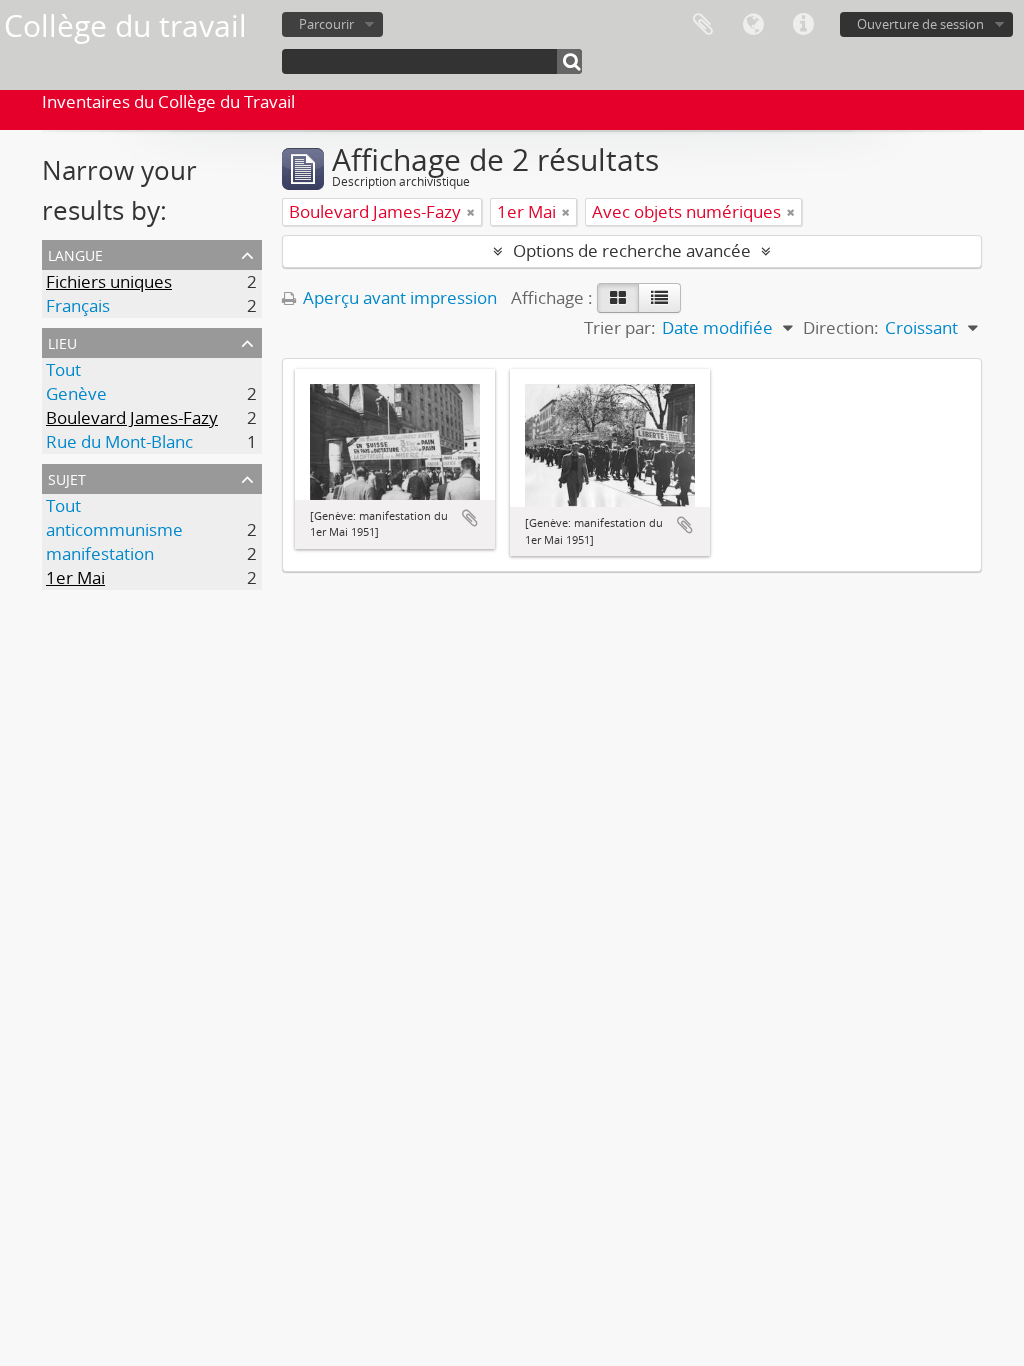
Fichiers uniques (109, 281)
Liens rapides (803, 25)
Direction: (841, 327)
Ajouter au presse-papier (470, 518)
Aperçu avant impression (398, 297)
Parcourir (326, 24)
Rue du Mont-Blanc (119, 441)
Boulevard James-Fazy (132, 417)
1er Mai (75, 577)
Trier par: (620, 327)
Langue (753, 25)
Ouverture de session (920, 24)
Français (78, 305)
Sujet (67, 477)
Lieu (62, 341)
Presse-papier (703, 25)
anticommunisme (114, 529)
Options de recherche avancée (632, 250)
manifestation (100, 553)
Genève (76, 393)
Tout (63, 369)
